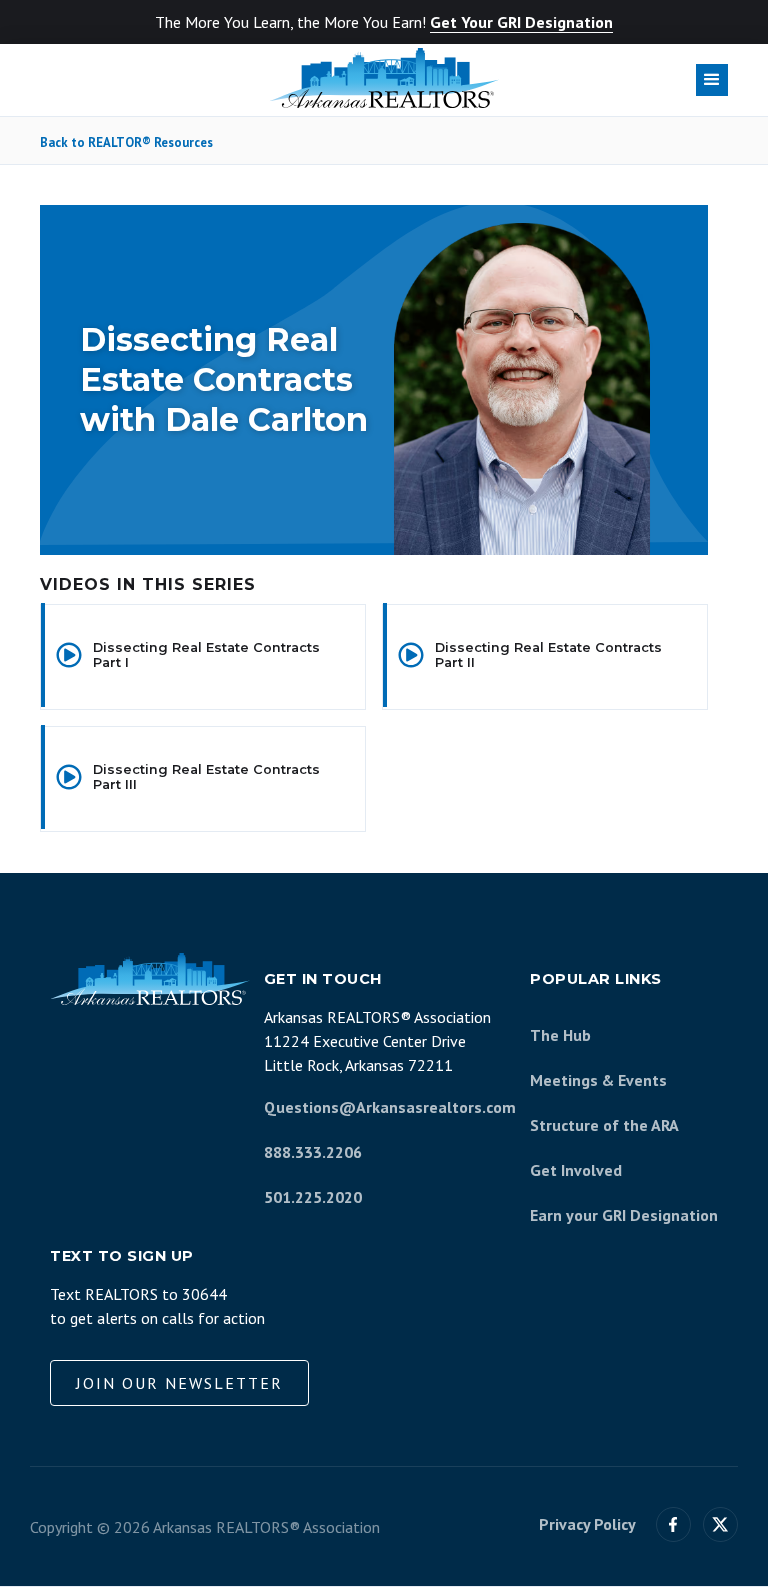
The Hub (560, 1035)
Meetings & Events (598, 1080)
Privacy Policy (587, 1524)
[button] (712, 80)
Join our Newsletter (179, 1383)
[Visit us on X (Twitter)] (720, 1524)
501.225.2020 (313, 1197)
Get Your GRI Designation (521, 22)
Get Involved (576, 1170)
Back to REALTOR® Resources (126, 143)
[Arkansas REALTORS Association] (384, 78)
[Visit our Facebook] (673, 1524)
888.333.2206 (313, 1152)
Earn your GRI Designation (624, 1215)
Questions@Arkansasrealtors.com (390, 1107)
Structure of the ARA (604, 1125)
